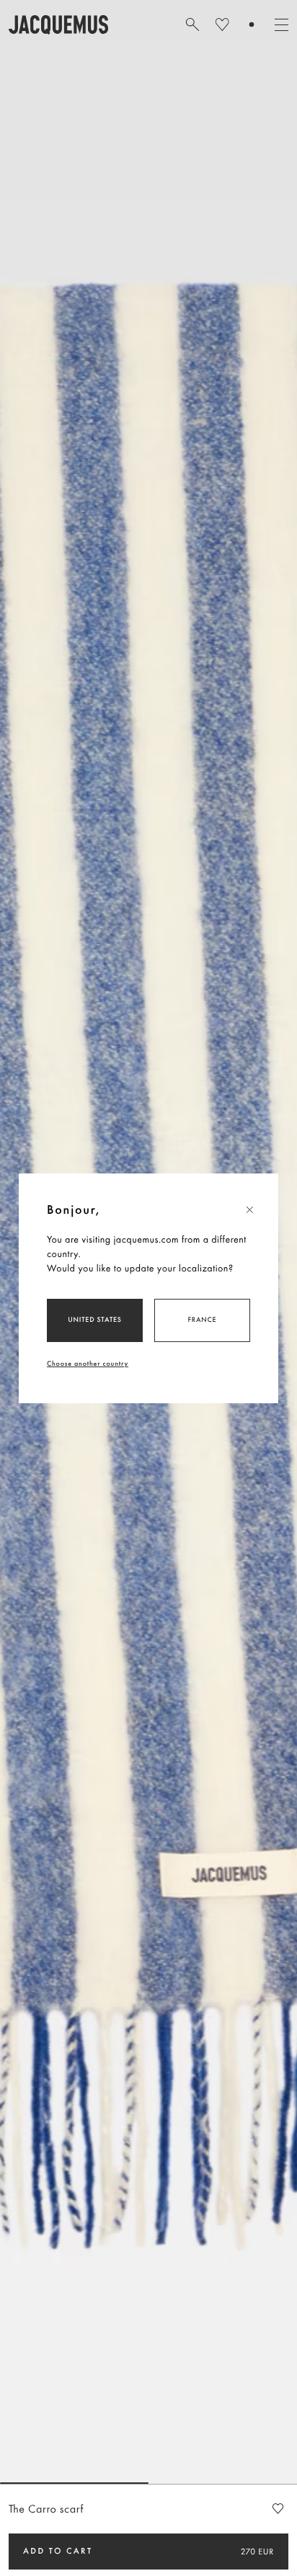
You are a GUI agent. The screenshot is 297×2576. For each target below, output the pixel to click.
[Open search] (192, 24)
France (203, 1319)
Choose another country (88, 1363)
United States (95, 1319)
